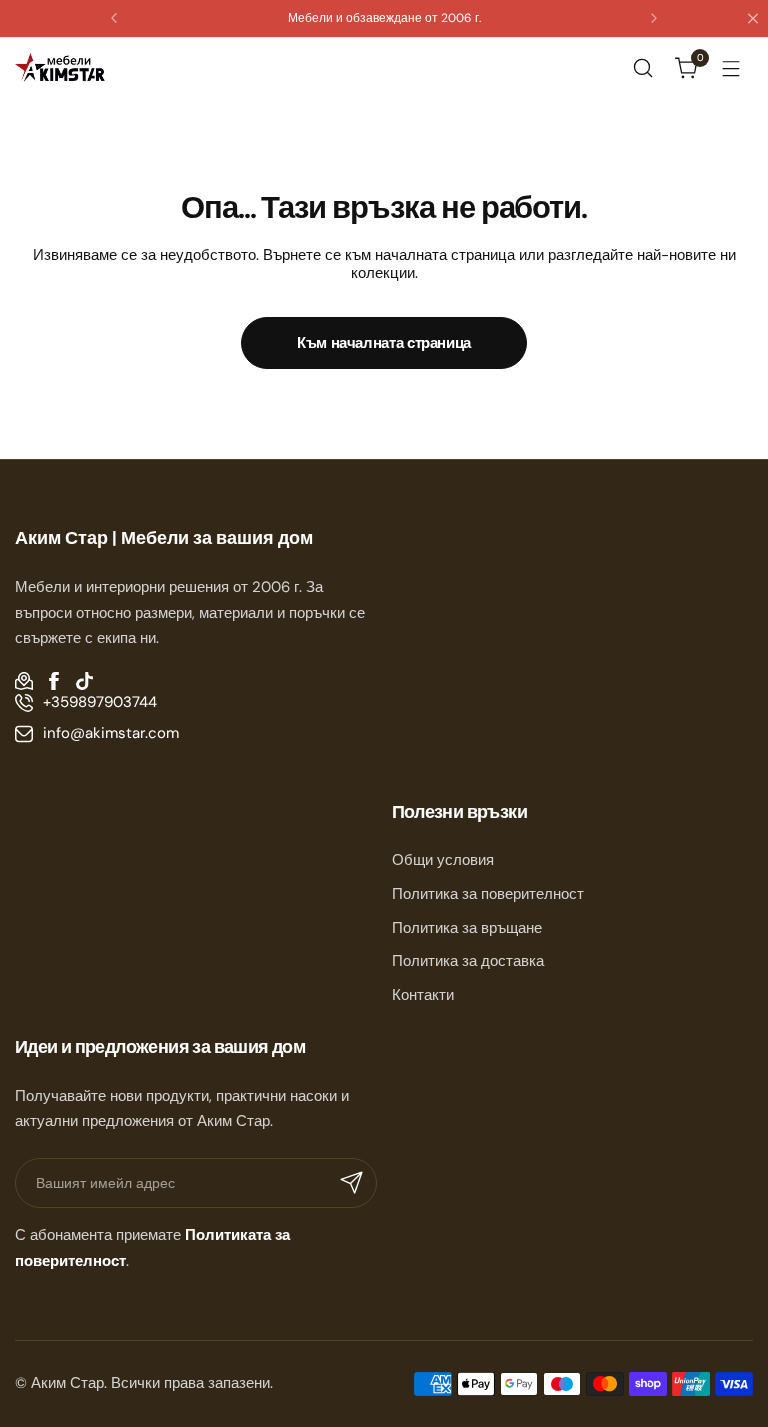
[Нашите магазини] (24, 681)
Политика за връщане (467, 928)
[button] (114, 18)
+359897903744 (100, 702)
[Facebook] (54, 681)
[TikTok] (84, 681)
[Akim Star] (60, 68)
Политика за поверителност (488, 894)
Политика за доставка (468, 961)
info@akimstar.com (111, 733)
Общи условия (443, 860)
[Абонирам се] (352, 1183)
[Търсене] (643, 68)
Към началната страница (384, 343)
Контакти (423, 995)
